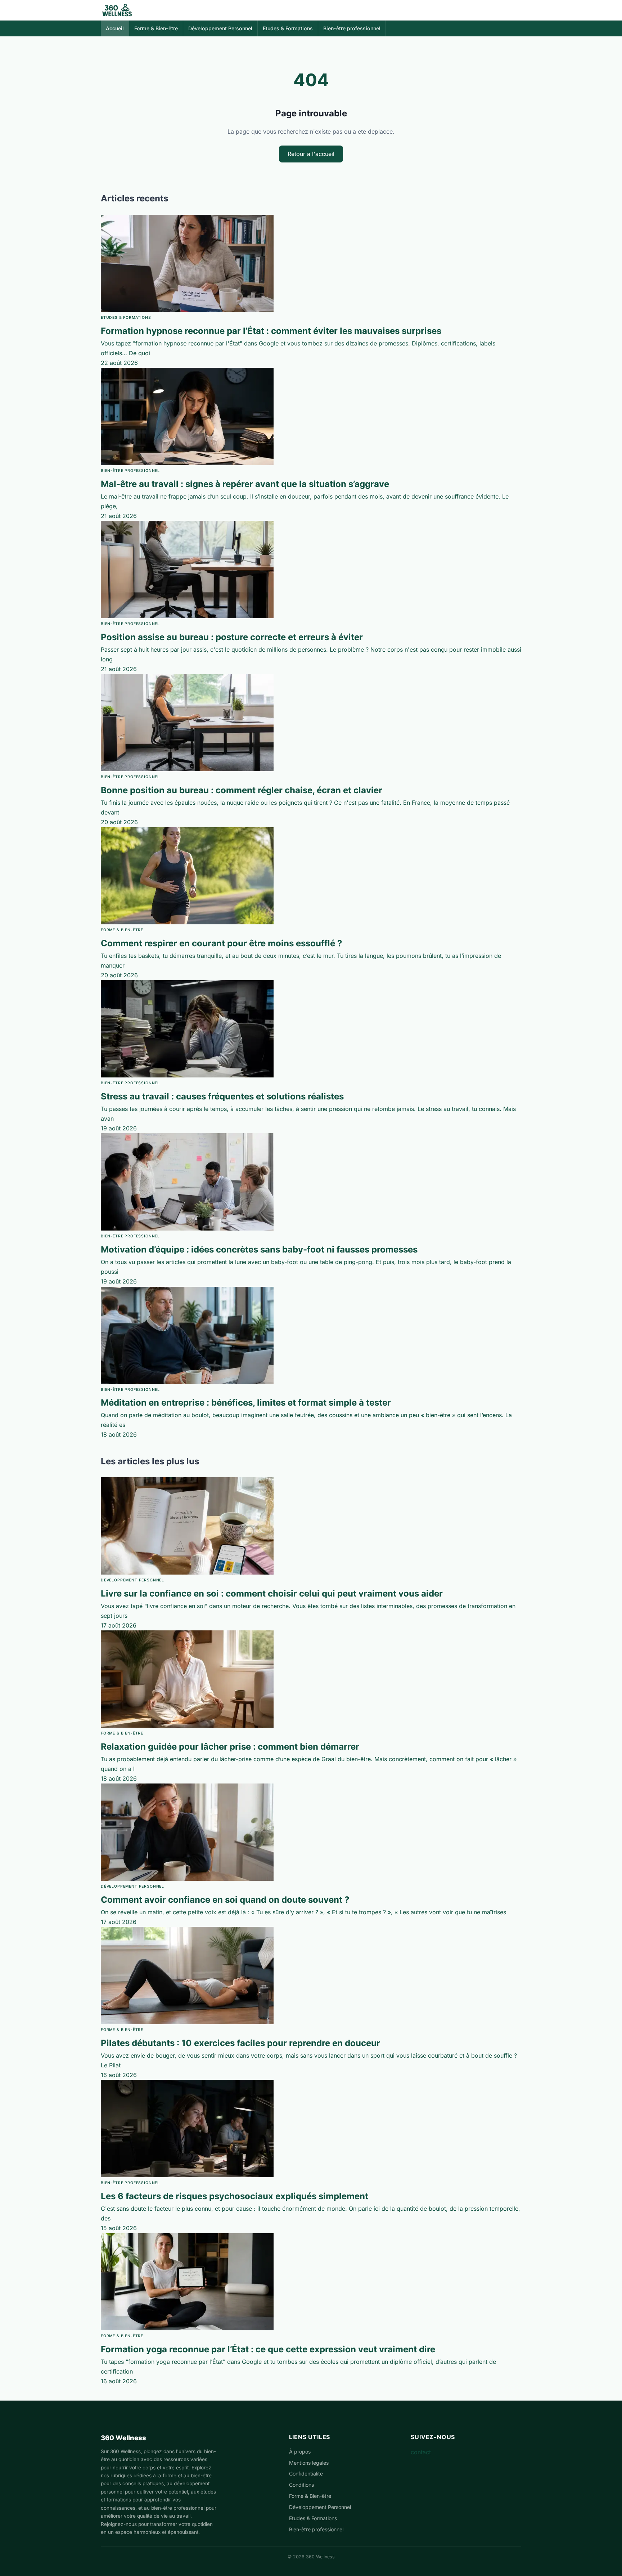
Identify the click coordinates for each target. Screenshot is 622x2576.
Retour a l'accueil (311, 154)
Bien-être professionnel (352, 28)
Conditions (301, 2485)
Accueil (115, 28)
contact (421, 2452)
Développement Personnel (220, 28)
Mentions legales (309, 2463)
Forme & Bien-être (156, 28)
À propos (300, 2452)
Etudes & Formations (288, 28)
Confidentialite (306, 2474)
